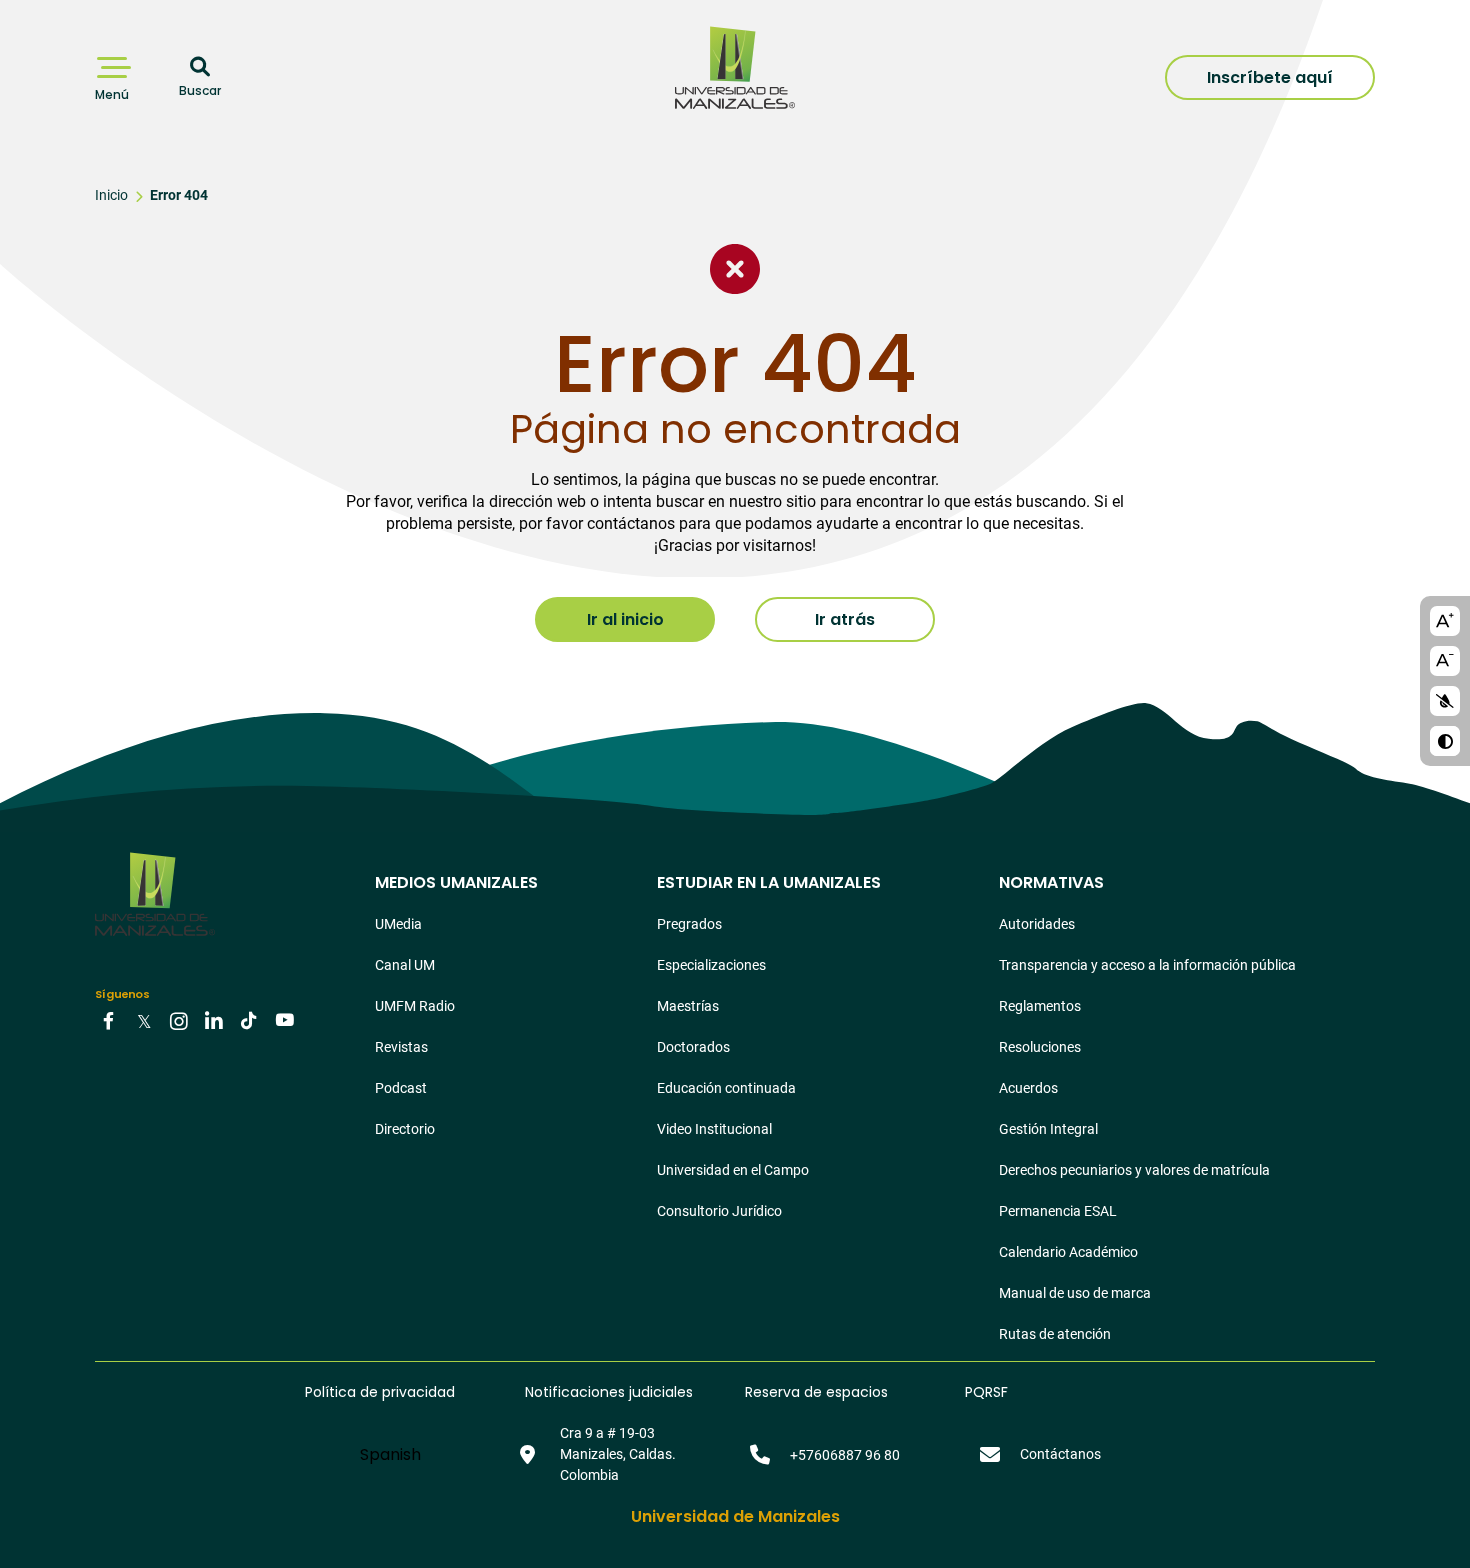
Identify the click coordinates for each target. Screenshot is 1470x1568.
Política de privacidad (380, 1392)
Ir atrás (845, 619)
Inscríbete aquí (1270, 77)
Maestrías (688, 1006)
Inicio (111, 195)
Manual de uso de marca (1075, 1293)
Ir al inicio (625, 619)
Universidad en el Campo (733, 1170)
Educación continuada (726, 1088)
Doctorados (693, 1047)
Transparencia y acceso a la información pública (1147, 965)
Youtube (284, 1020)
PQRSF (986, 1392)
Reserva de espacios (816, 1392)
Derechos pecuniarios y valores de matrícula (1134, 1170)
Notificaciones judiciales (609, 1392)
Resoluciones (1040, 1047)
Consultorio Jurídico (719, 1211)
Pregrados (689, 924)
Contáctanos (1060, 1454)
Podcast (401, 1088)
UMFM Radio (415, 1006)
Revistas (401, 1047)
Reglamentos (1040, 1006)
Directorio (405, 1129)
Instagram (179, 1020)
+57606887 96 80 (845, 1455)
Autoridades (1037, 924)
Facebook (109, 1020)
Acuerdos (1028, 1088)
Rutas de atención (1055, 1334)
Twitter (144, 1020)
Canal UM (405, 965)
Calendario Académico (1068, 1252)
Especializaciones (711, 965)
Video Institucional (714, 1129)
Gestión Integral (1048, 1129)
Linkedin (214, 1020)
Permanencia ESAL (1058, 1211)
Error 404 (179, 195)
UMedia (398, 924)
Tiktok (249, 1020)
